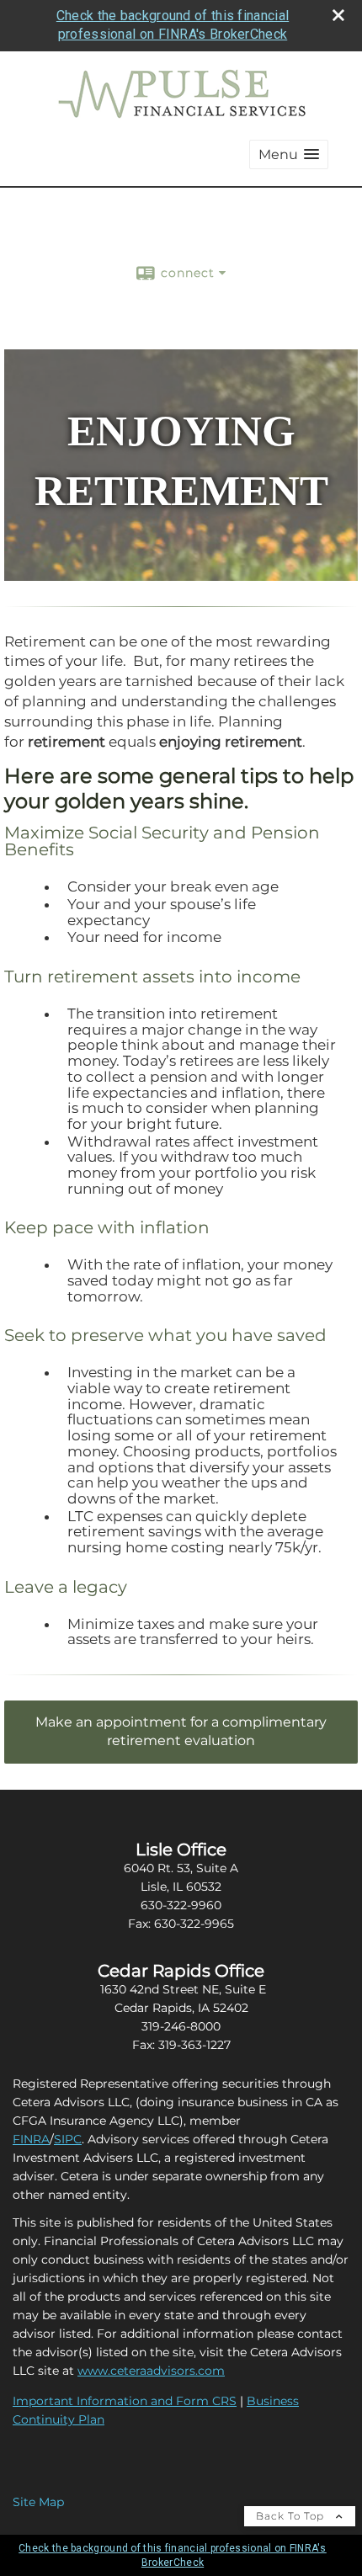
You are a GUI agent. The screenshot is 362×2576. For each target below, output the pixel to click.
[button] (289, 154)
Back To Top (292, 2516)
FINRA (31, 2139)
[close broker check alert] (338, 15)
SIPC (68, 2139)
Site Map (38, 2502)
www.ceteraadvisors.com (151, 2371)
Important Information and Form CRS (125, 2401)
